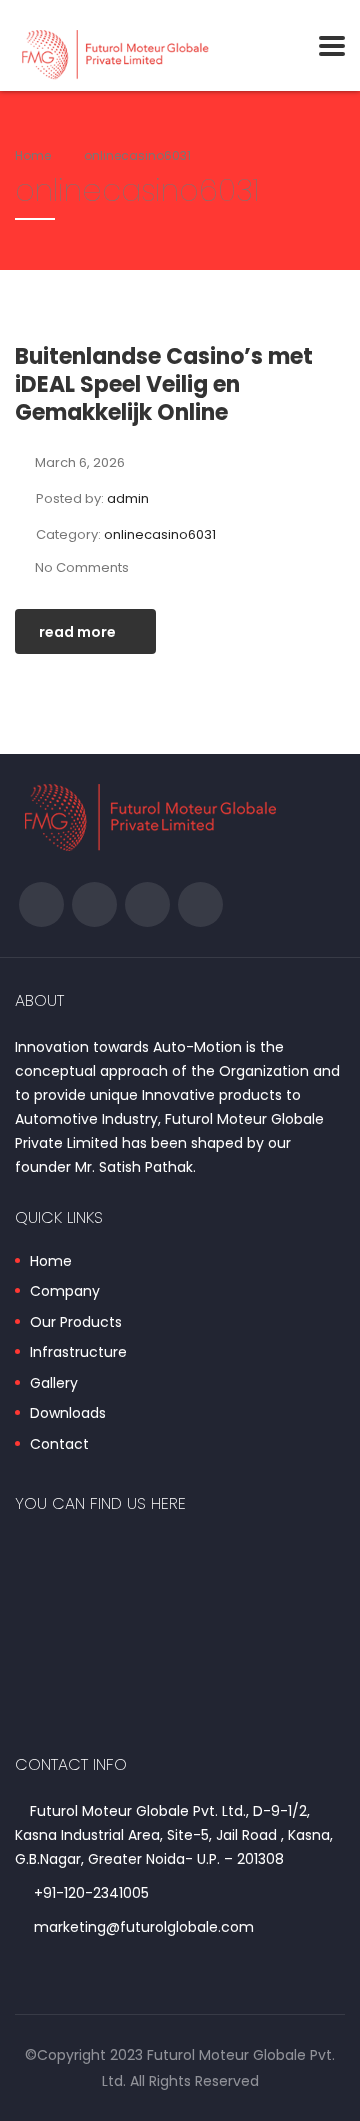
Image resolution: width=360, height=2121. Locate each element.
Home (33, 155)
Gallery (54, 1384)
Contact (59, 1445)
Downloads (68, 1414)
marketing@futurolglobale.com (144, 1927)
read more (77, 632)
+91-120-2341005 (91, 1893)
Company (65, 1292)
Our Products (76, 1323)
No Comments (82, 567)
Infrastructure (78, 1353)
